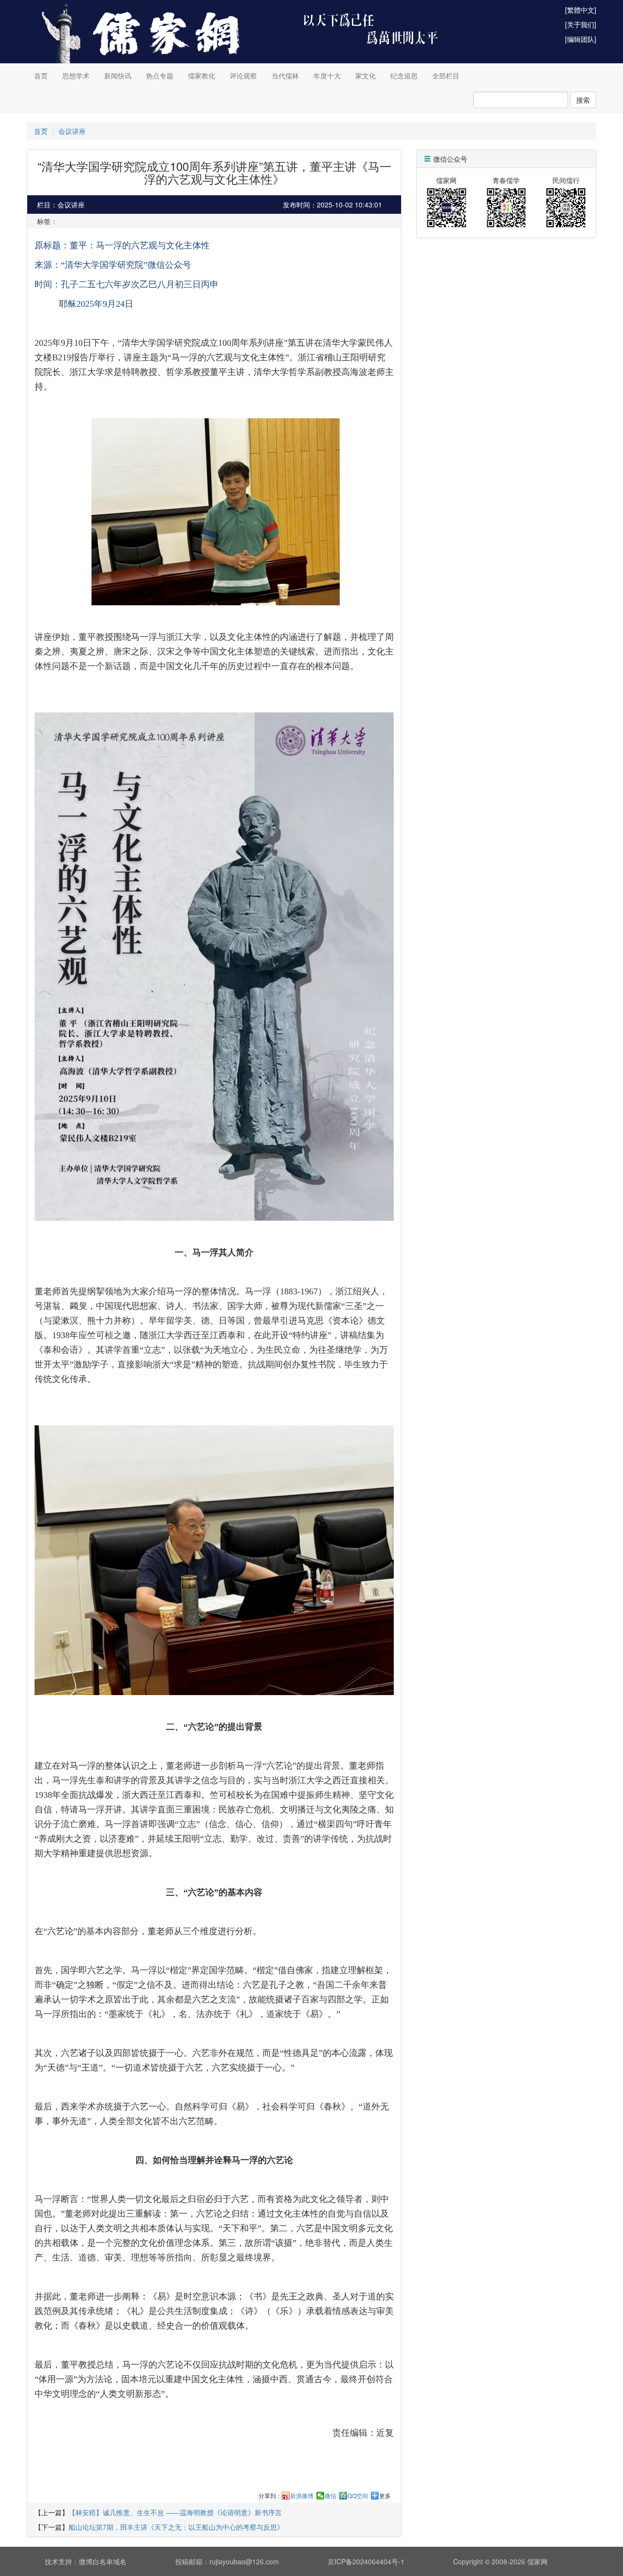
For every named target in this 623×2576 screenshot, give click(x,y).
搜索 (583, 100)
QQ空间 (358, 2496)
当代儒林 (285, 75)
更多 (385, 2496)
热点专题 (160, 75)
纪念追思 (404, 75)
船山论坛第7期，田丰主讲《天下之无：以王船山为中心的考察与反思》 (176, 2527)
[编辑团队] (581, 39)
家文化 (366, 75)
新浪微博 (302, 2496)
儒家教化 (202, 75)
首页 (41, 75)
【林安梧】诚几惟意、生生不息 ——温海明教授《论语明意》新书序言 (175, 2512)
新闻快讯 (118, 75)
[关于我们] (581, 24)
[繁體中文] (581, 10)
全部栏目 (446, 75)
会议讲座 (72, 131)
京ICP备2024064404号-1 (366, 2561)
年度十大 (327, 75)
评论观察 (243, 75)
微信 (330, 2496)
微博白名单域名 (103, 2561)
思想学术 (76, 75)
